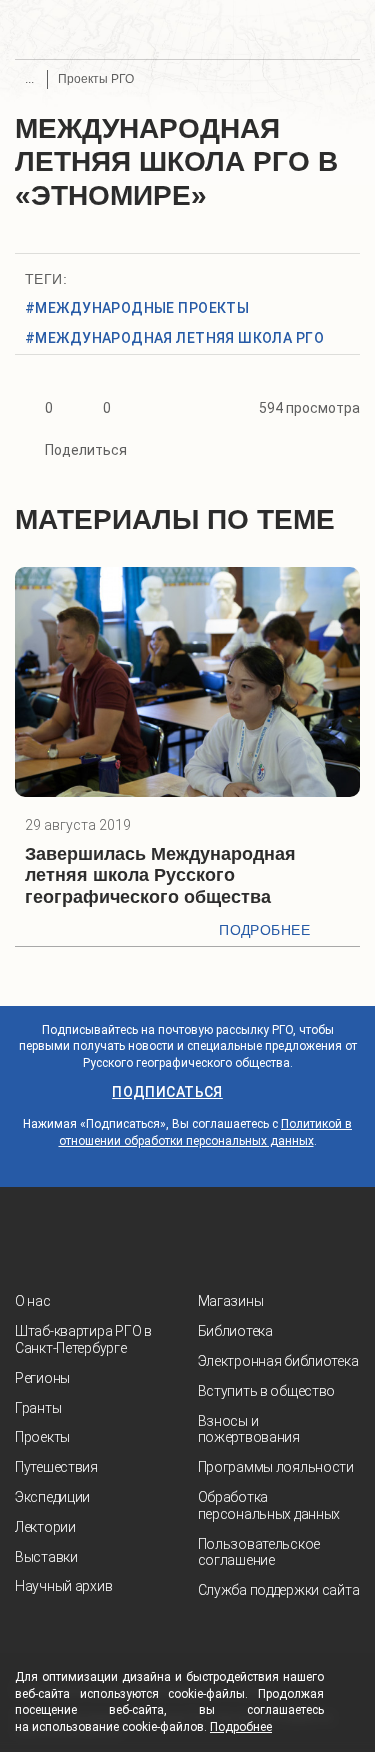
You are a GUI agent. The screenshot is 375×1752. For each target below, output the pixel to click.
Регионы (42, 1378)
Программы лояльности (276, 1467)
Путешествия (56, 1467)
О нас (33, 1301)
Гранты (38, 1408)
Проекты (42, 1437)
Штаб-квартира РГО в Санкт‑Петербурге (83, 1339)
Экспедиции (52, 1497)
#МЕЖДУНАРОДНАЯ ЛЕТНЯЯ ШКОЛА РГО (174, 338)
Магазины (231, 1301)
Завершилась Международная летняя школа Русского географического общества (160, 875)
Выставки (46, 1557)
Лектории (45, 1527)
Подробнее (264, 930)
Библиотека (235, 1331)
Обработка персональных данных (269, 1505)
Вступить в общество (267, 1391)
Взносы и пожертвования (249, 1429)
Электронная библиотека (278, 1361)
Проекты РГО (96, 79)
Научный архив (63, 1586)
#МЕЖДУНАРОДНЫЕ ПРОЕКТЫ (137, 308)
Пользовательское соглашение (259, 1552)
